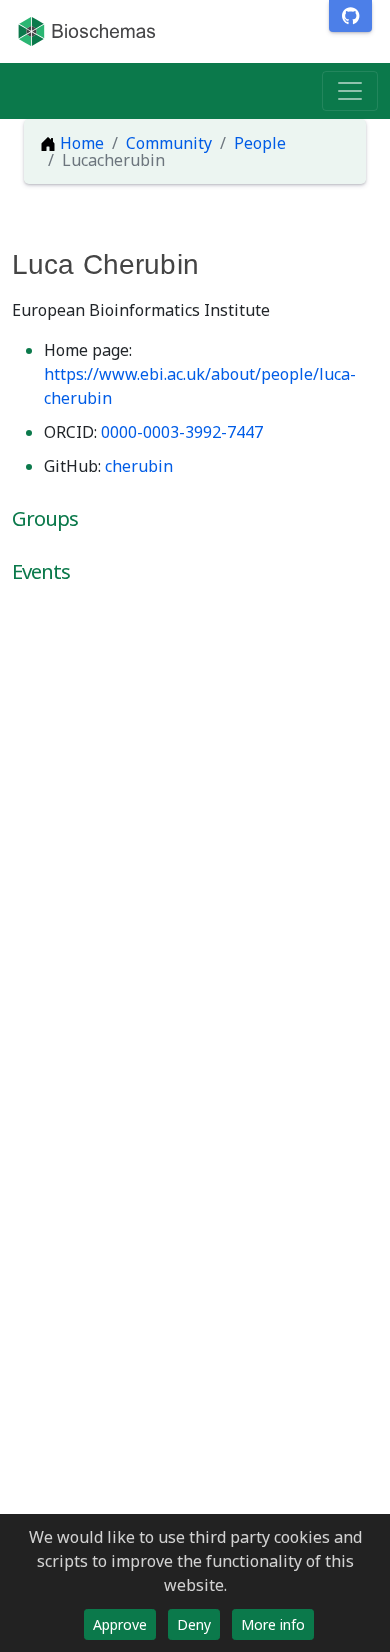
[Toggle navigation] (350, 91)
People (260, 143)
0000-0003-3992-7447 (182, 432)
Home (80, 143)
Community (169, 143)
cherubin (139, 466)
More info (273, 1624)
